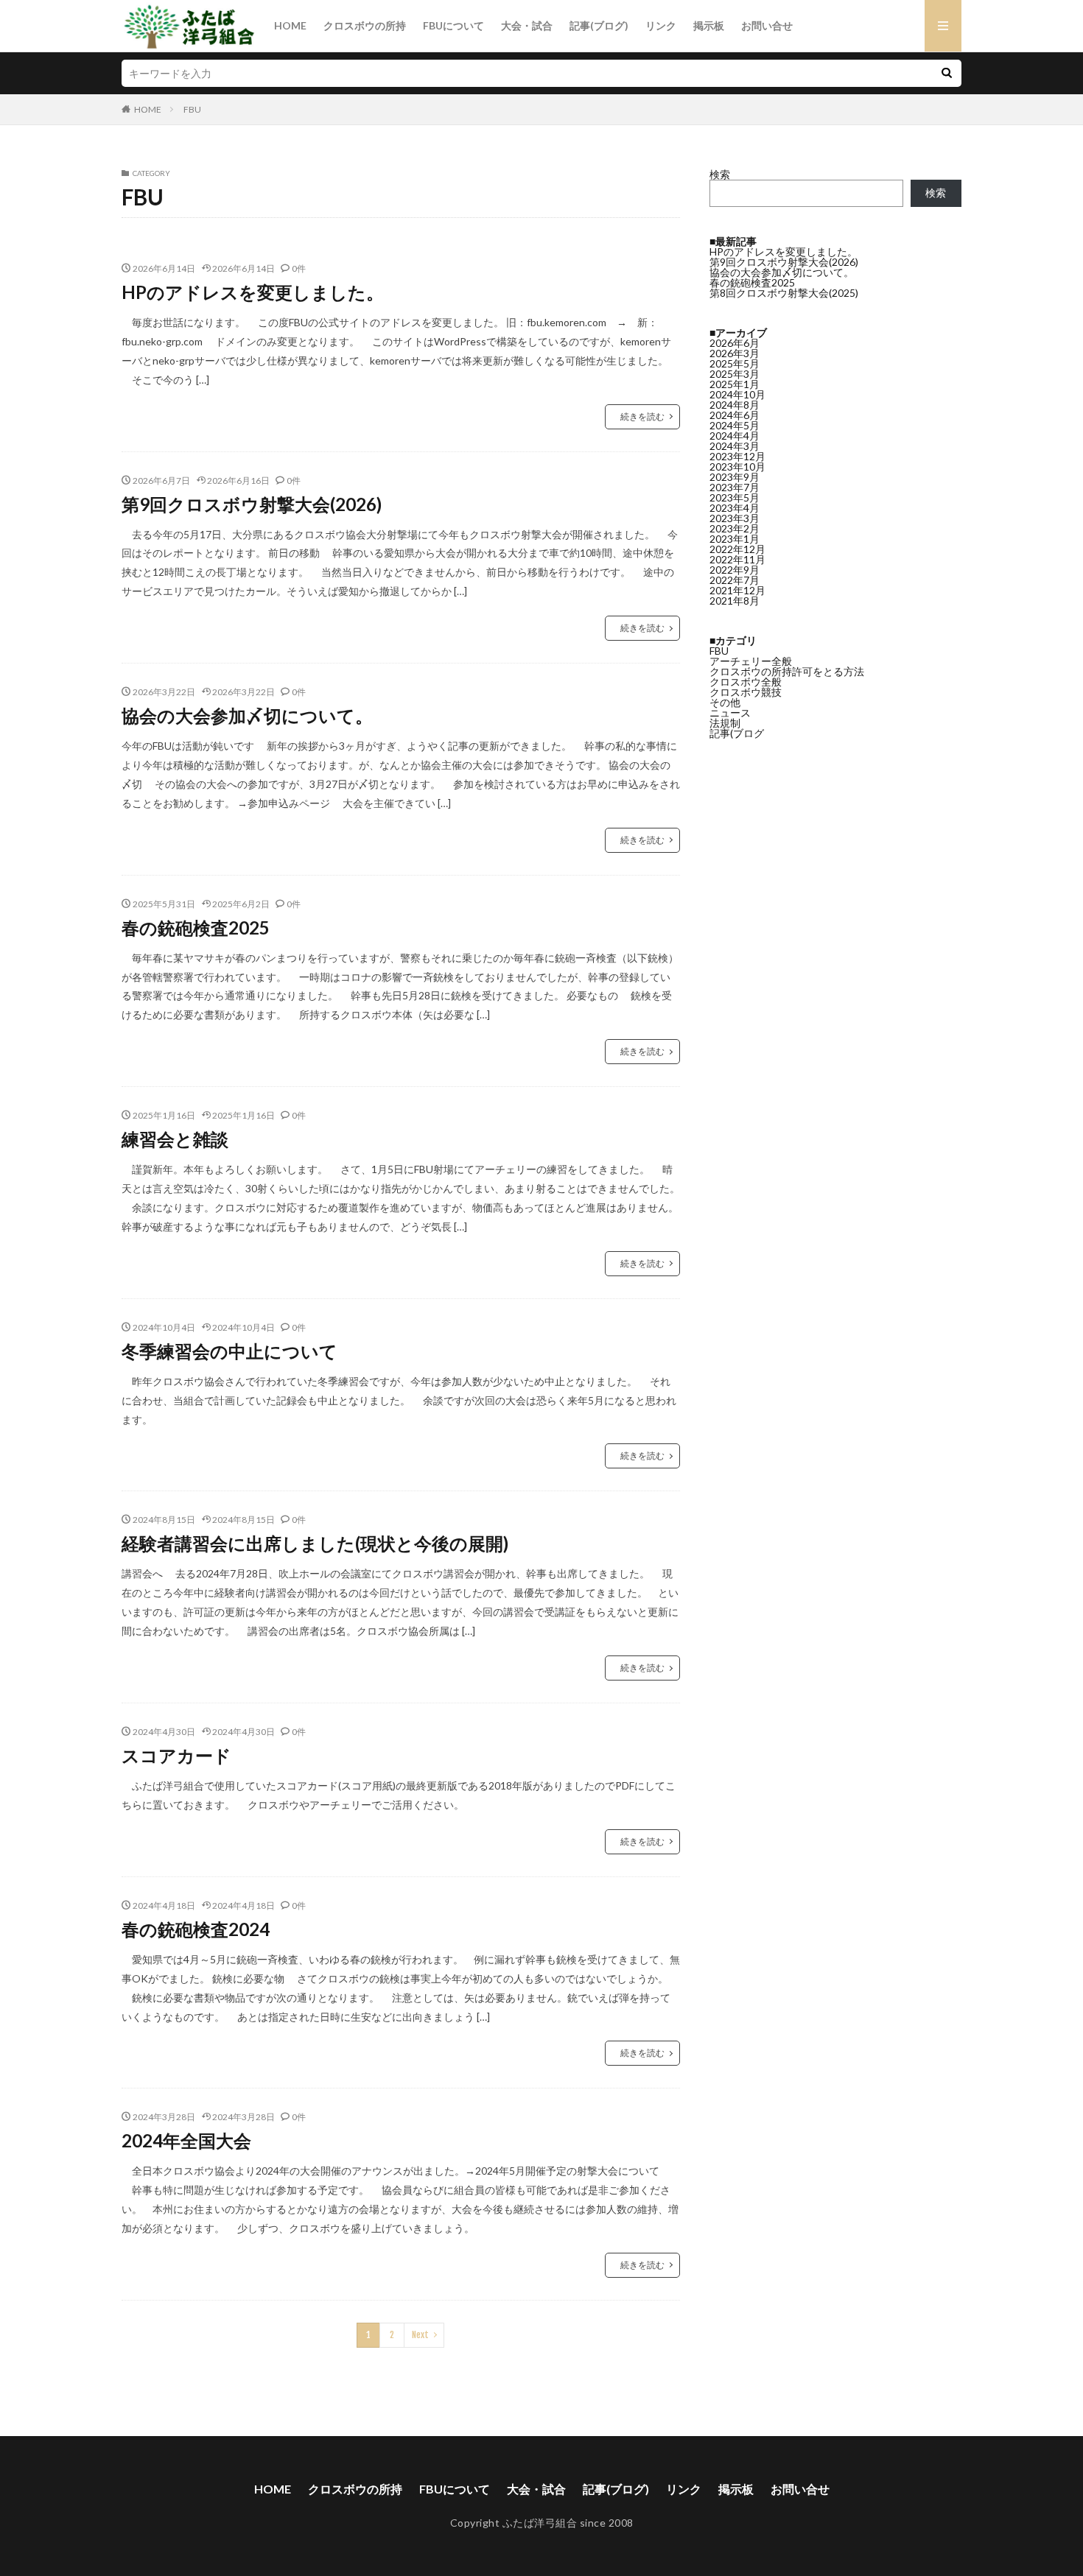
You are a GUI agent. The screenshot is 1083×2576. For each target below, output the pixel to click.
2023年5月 (735, 497)
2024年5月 (735, 425)
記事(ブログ (737, 733)
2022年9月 (735, 570)
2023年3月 (735, 518)
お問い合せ (767, 25)
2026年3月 (735, 353)
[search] (947, 73)
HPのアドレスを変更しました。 (253, 292)
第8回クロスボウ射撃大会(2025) (784, 293)
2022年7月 (735, 580)
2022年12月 (737, 549)
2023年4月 (735, 508)
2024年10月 (737, 394)
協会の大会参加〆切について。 (247, 715)
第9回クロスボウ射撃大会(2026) (252, 504)
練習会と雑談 (175, 1139)
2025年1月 (735, 384)
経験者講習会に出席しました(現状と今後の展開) (315, 1543)
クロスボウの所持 (365, 25)
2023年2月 (735, 528)
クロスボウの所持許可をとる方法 (787, 671)
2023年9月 (735, 477)
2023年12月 (737, 456)
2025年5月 (735, 363)
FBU (192, 109)
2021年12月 (737, 590)
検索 (720, 174)
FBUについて (453, 25)
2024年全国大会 (186, 2140)
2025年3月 (735, 374)
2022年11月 (737, 559)
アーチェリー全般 (751, 661)
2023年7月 (735, 487)
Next (420, 2335)
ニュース (730, 712)
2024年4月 (735, 436)
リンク (661, 25)
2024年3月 (735, 446)
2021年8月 (735, 601)
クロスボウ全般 (746, 682)
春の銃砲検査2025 (196, 928)
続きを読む (642, 416)
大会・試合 (527, 25)
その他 (725, 702)
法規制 (725, 723)
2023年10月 (737, 467)
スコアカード (176, 1755)
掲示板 (709, 25)
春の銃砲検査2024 (196, 1929)
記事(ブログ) (599, 25)
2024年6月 (735, 415)
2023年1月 (735, 539)
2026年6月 (735, 343)
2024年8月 (735, 405)
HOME (290, 25)
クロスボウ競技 (746, 692)
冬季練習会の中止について (229, 1351)
